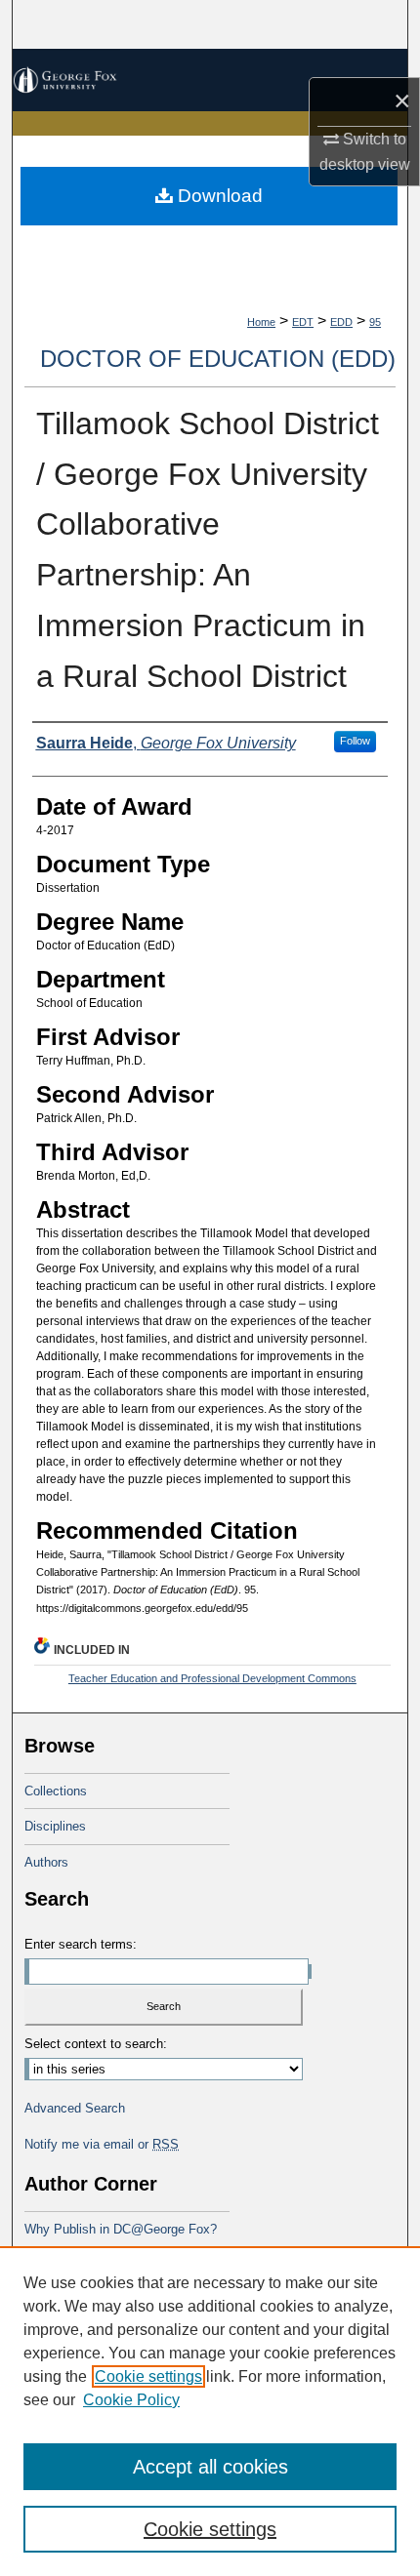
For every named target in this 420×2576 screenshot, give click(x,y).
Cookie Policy (131, 2400)
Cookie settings (148, 2376)
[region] (210, 2411)
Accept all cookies (210, 2467)
